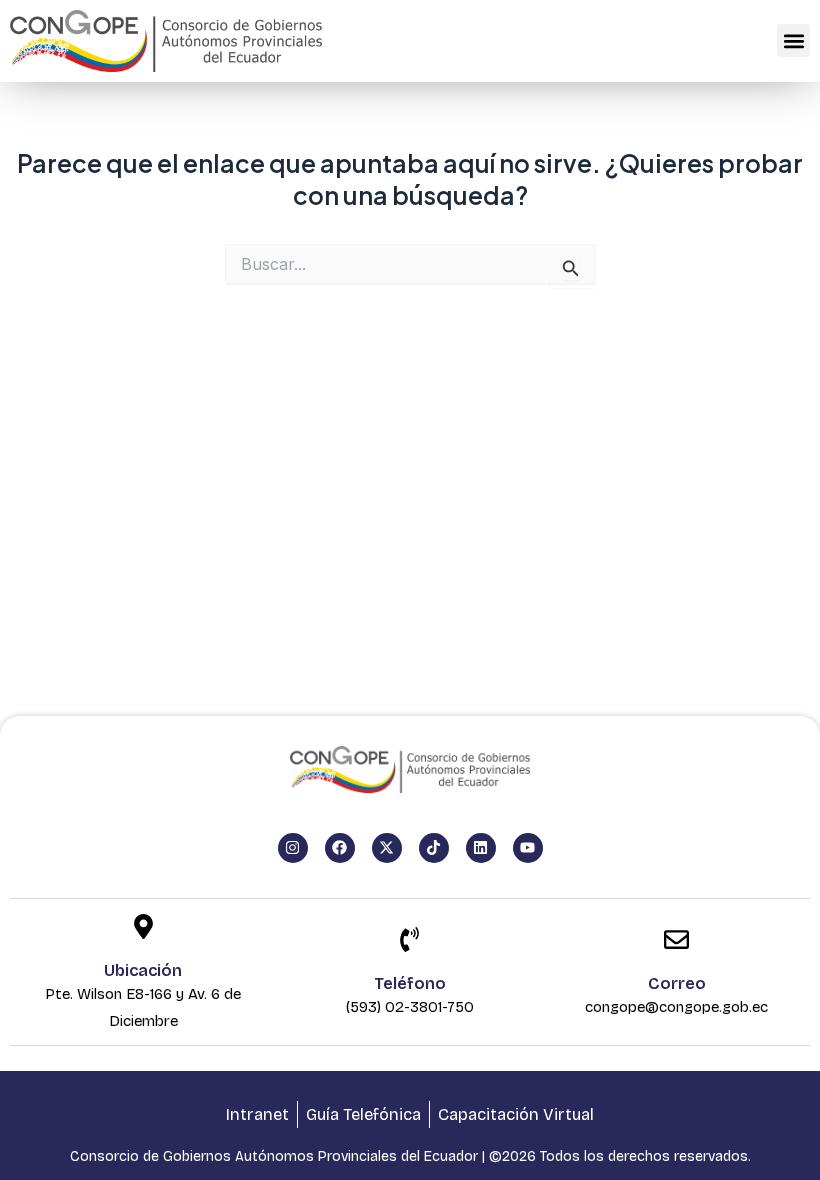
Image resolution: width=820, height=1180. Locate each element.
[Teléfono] (409, 941)
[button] (793, 40)
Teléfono (410, 983)
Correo (677, 983)
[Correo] (676, 941)
